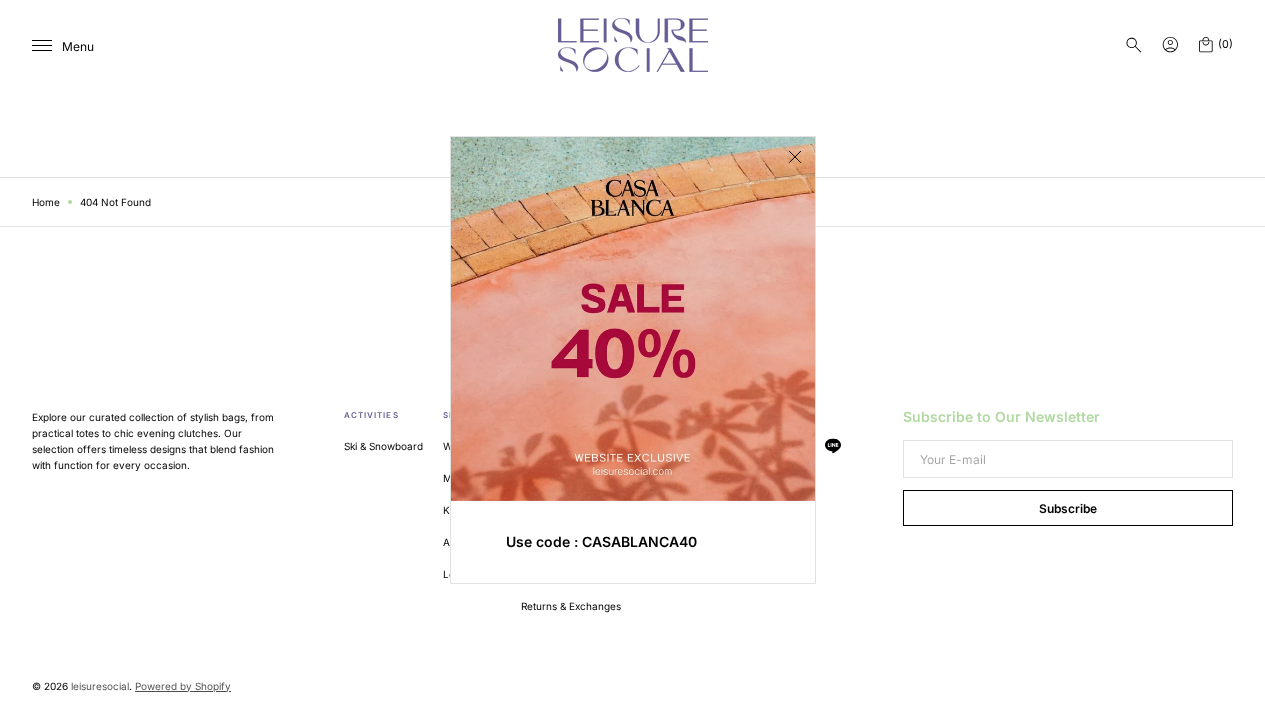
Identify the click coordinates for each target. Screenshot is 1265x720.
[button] (1134, 45)
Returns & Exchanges (571, 606)
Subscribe (1068, 508)
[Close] (795, 157)
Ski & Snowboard (383, 446)
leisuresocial (100, 686)
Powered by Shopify (183, 686)
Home (46, 202)
